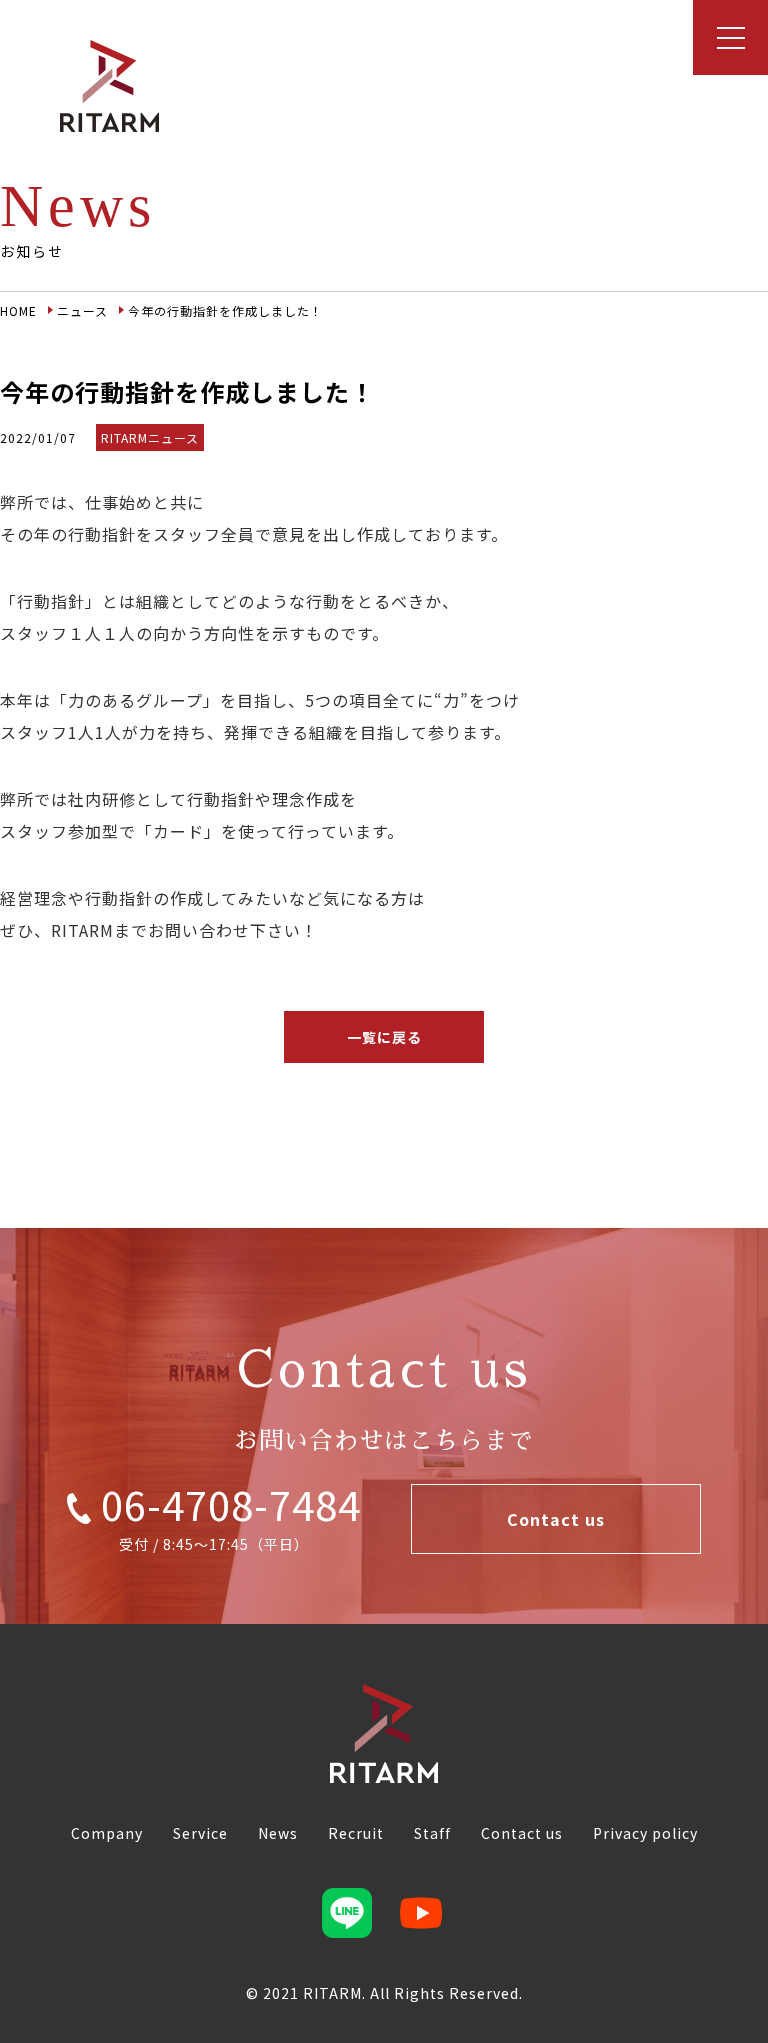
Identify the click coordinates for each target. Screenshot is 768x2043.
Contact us (556, 1519)
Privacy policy (645, 1833)
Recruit (356, 1833)
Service (200, 1833)
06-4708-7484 (226, 1504)
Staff (432, 1833)
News (278, 1833)
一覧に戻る (384, 1037)
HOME (18, 310)
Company (107, 1833)
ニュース (82, 310)
